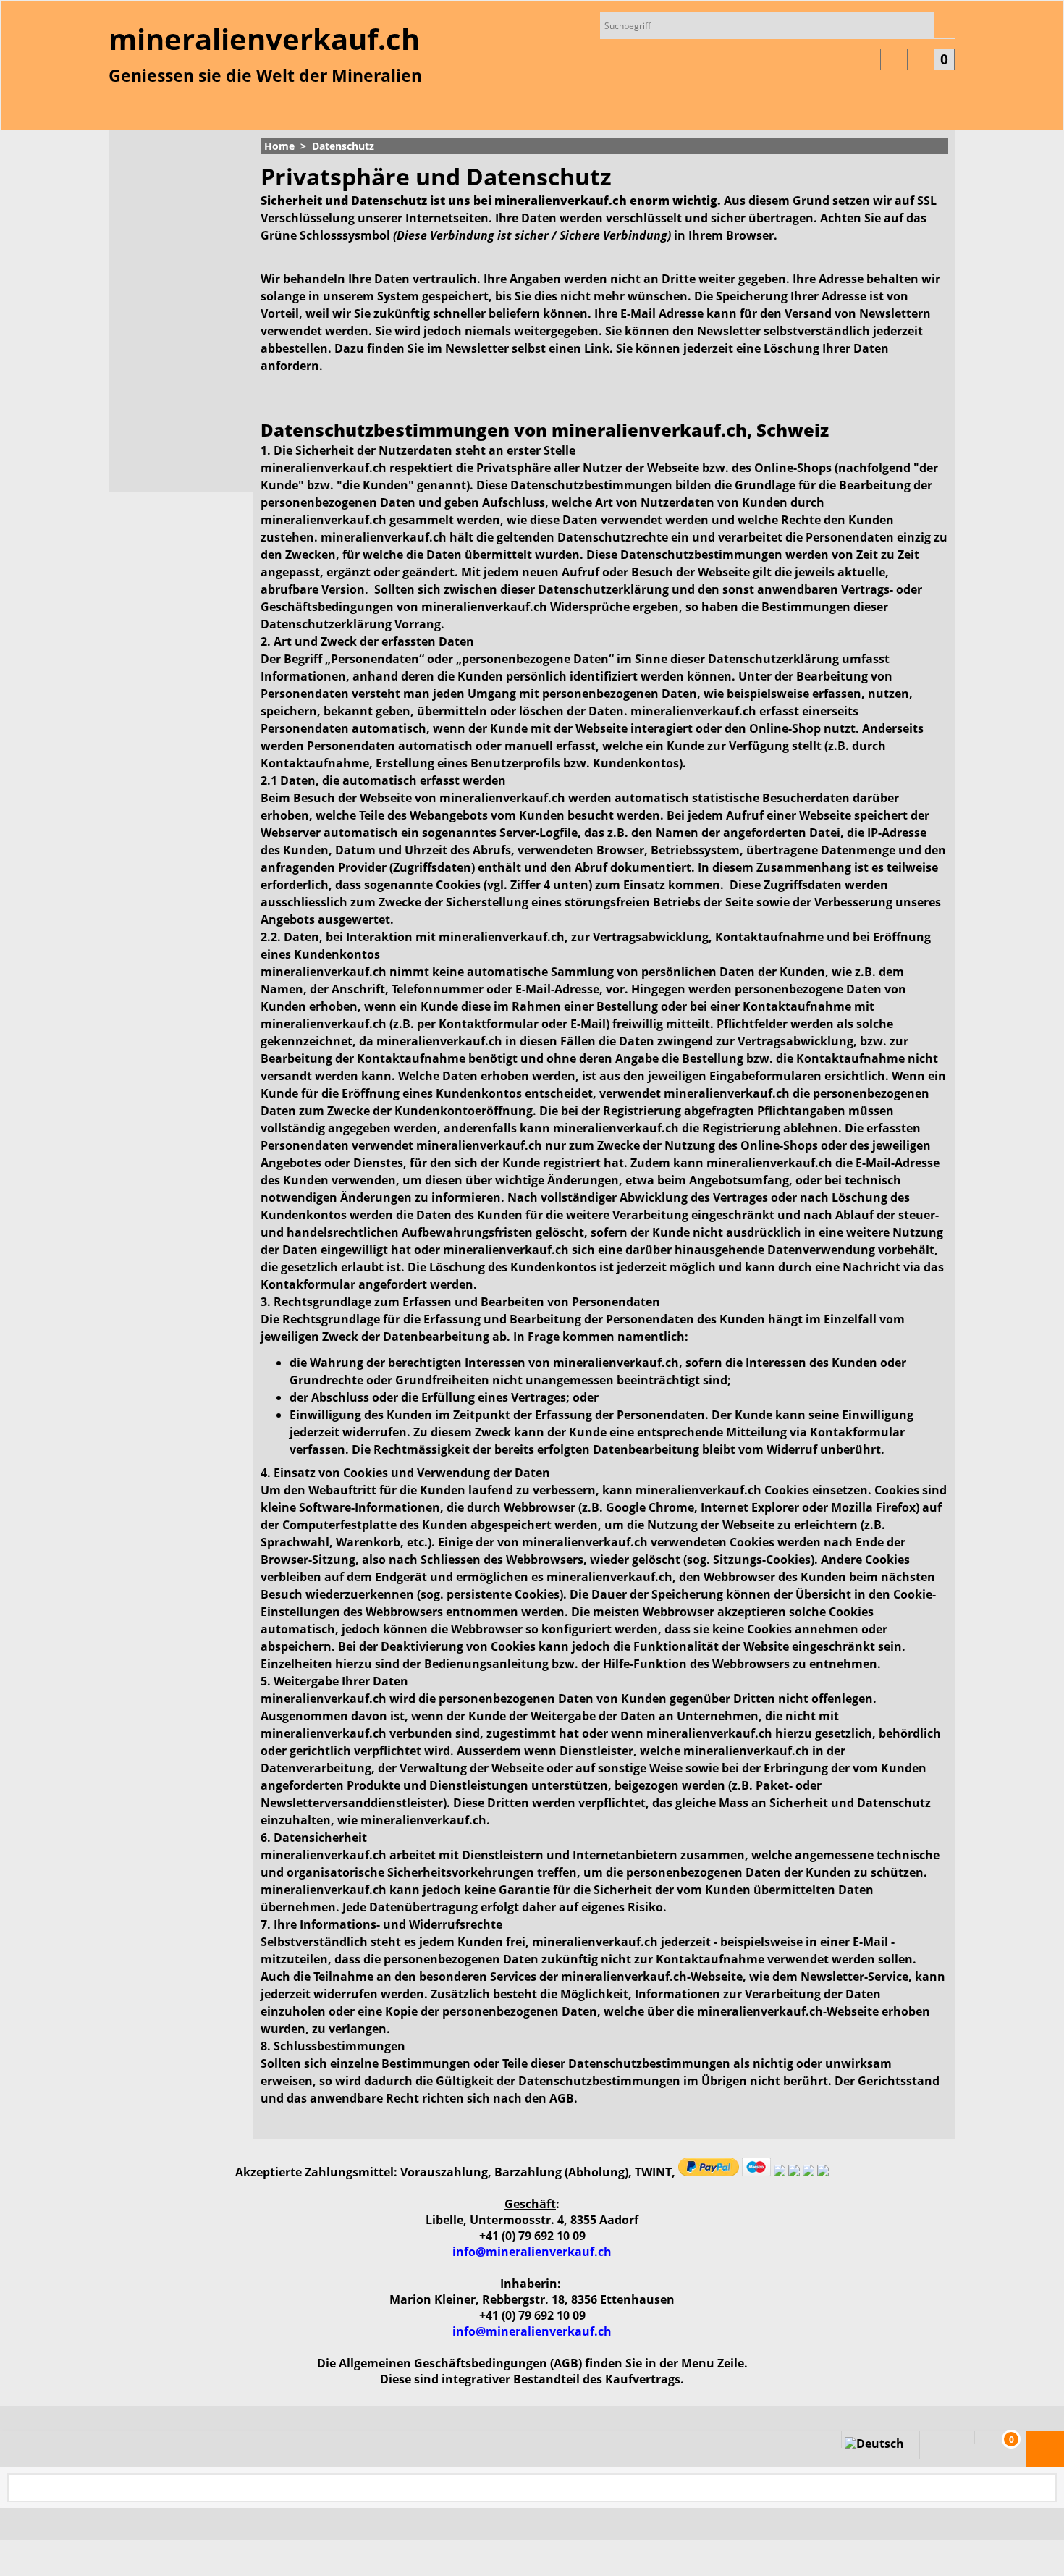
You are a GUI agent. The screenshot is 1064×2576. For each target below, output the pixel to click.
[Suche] (944, 25)
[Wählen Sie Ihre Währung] (892, 59)
